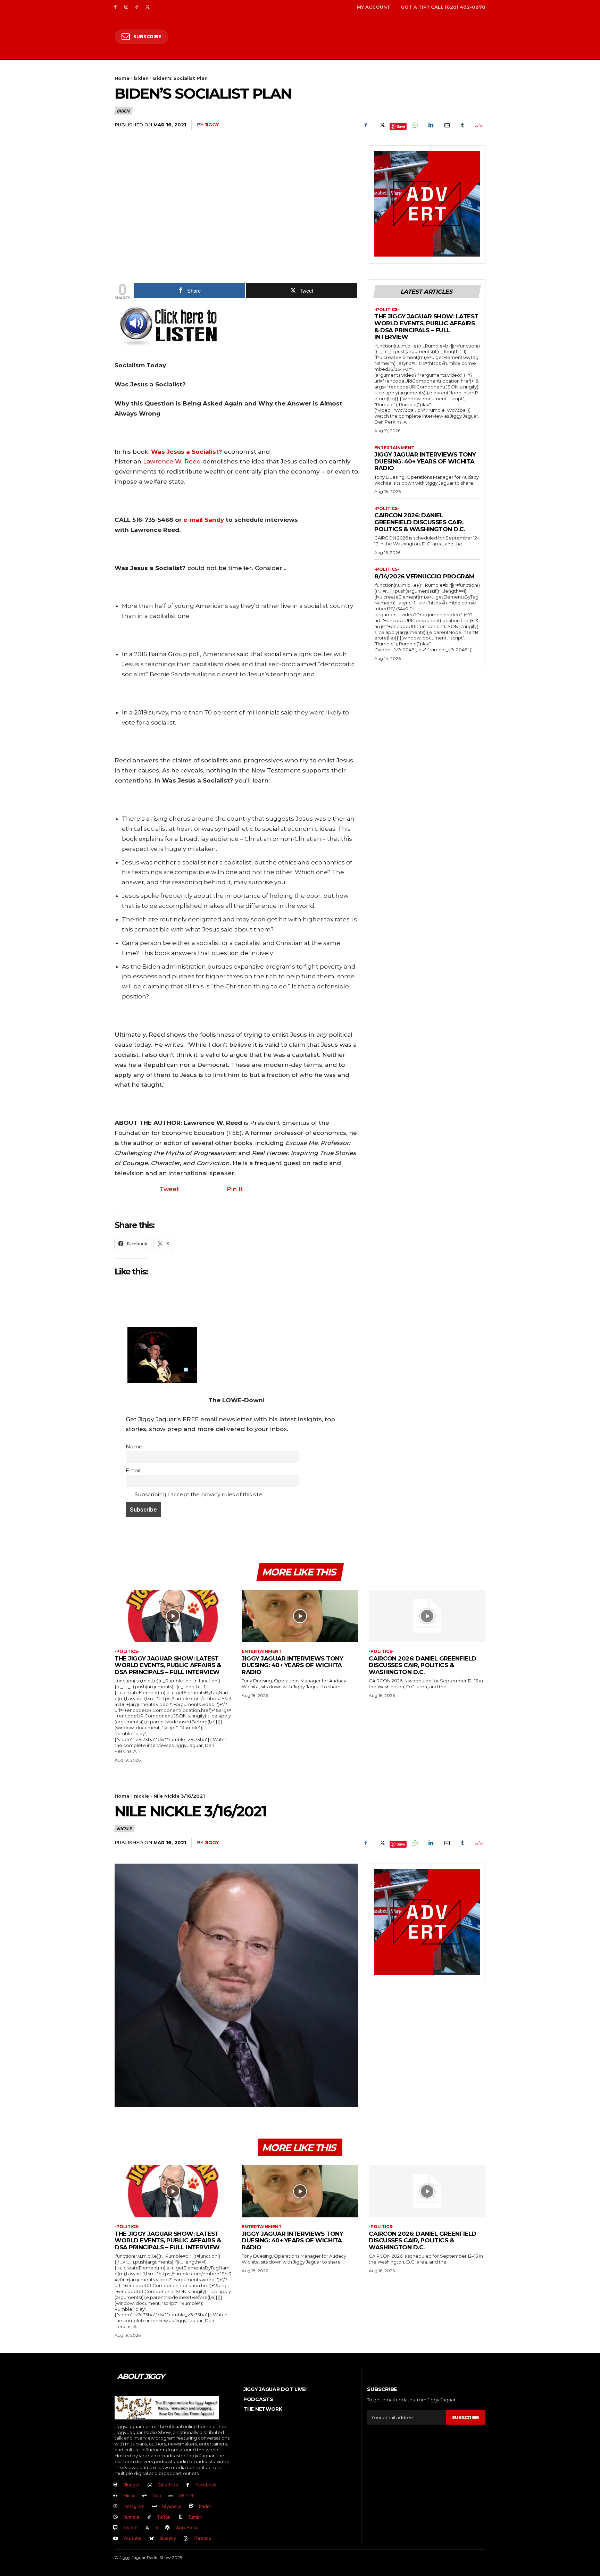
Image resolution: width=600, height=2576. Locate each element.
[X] (147, 7)
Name (134, 1446)
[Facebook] (115, 7)
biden (141, 78)
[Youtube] (115, 2539)
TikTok (164, 2517)
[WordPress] (168, 2528)
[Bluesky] (152, 2539)
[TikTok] (137, 7)
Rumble (131, 2517)
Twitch (130, 2527)
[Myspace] (154, 2506)
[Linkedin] (431, 125)
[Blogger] (115, 2485)
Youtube (132, 2538)
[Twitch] (115, 2528)
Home (122, 78)
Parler (205, 2506)
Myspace (172, 2506)
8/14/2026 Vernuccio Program (424, 576)
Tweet (169, 1189)
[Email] (447, 125)
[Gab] (145, 2496)
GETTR (186, 2495)
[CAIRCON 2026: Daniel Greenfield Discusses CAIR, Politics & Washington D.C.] (427, 1616)
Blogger (132, 2485)
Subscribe (466, 2417)
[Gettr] (478, 125)
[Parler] (191, 2506)
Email (133, 1470)
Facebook (206, 2485)
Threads (202, 2538)
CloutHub (168, 2485)
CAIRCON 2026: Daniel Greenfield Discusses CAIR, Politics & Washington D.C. (420, 522)
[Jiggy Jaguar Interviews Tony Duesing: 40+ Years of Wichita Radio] (300, 1616)
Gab (157, 2495)
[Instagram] (126, 7)
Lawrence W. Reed (172, 461)
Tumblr (195, 2517)
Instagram (134, 2506)
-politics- (387, 310)
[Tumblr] (462, 125)
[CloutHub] (150, 2485)
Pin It (235, 1189)
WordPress (187, 2527)
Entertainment (394, 448)
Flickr (129, 2495)
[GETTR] (171, 2496)
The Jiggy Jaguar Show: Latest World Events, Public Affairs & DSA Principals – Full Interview (426, 327)
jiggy (212, 125)
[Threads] (186, 2539)
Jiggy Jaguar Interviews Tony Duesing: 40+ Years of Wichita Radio (425, 461)
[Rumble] (115, 2517)
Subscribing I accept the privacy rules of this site (198, 1494)
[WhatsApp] (415, 125)
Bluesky (168, 2538)
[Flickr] (115, 2496)
